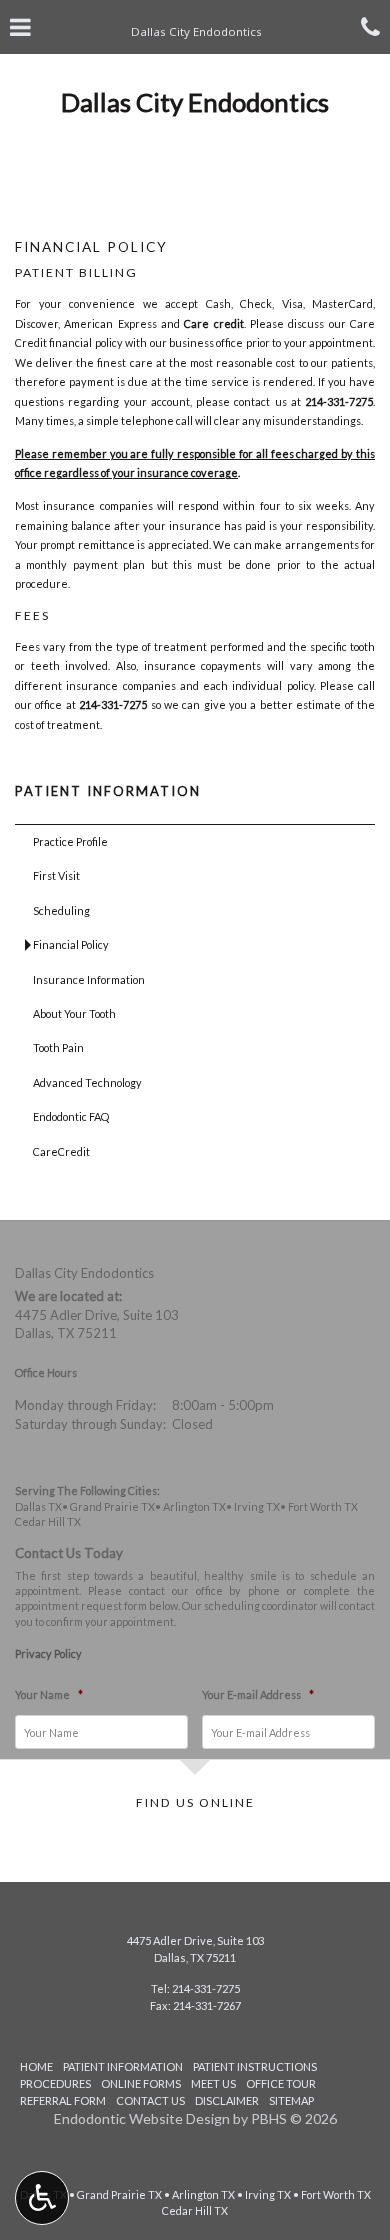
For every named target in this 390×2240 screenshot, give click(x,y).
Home (36, 2066)
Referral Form (63, 2100)
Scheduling (61, 910)
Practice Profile (70, 841)
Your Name (49, 1694)
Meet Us (213, 2083)
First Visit (56, 875)
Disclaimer (227, 2100)
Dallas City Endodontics (195, 102)
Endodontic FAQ (71, 1116)
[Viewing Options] (42, 2198)
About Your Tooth (74, 1013)
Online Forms (141, 2083)
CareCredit (61, 1151)
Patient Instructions (255, 2066)
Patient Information (108, 791)
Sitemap (291, 2100)
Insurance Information (89, 979)
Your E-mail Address (258, 1694)
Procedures (55, 2083)
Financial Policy (71, 944)
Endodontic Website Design (142, 2118)
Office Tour (281, 2083)
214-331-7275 (339, 401)
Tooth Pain (58, 1047)
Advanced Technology (87, 1082)
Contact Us (150, 2100)
